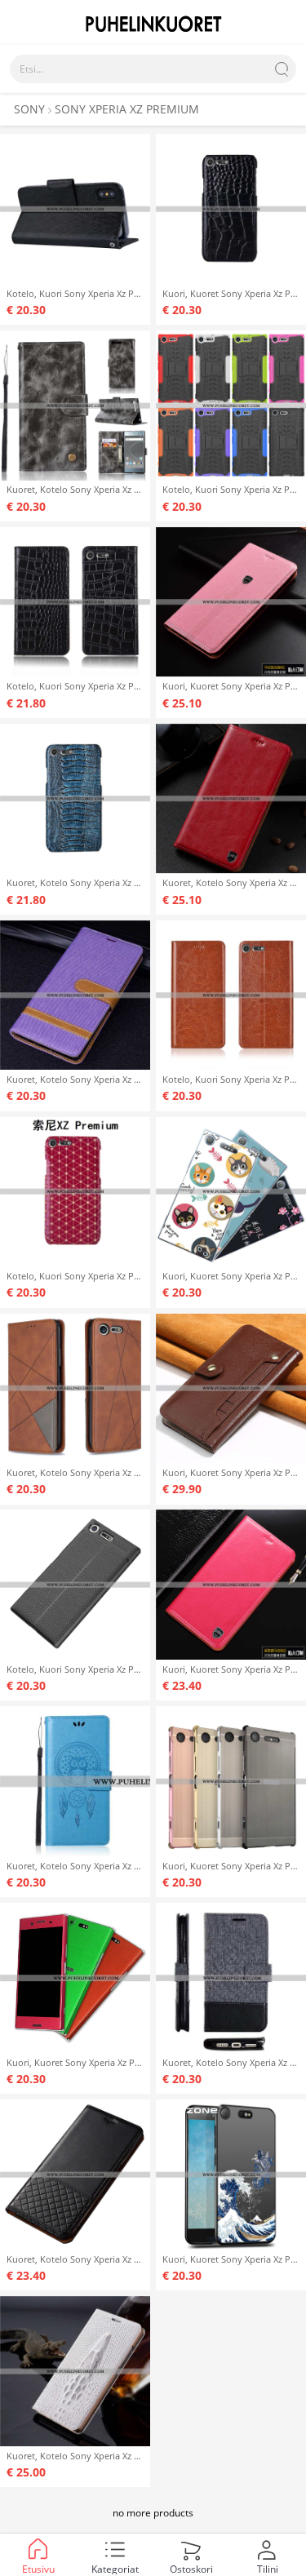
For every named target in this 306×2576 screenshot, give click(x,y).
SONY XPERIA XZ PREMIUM (127, 109)
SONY (29, 109)
